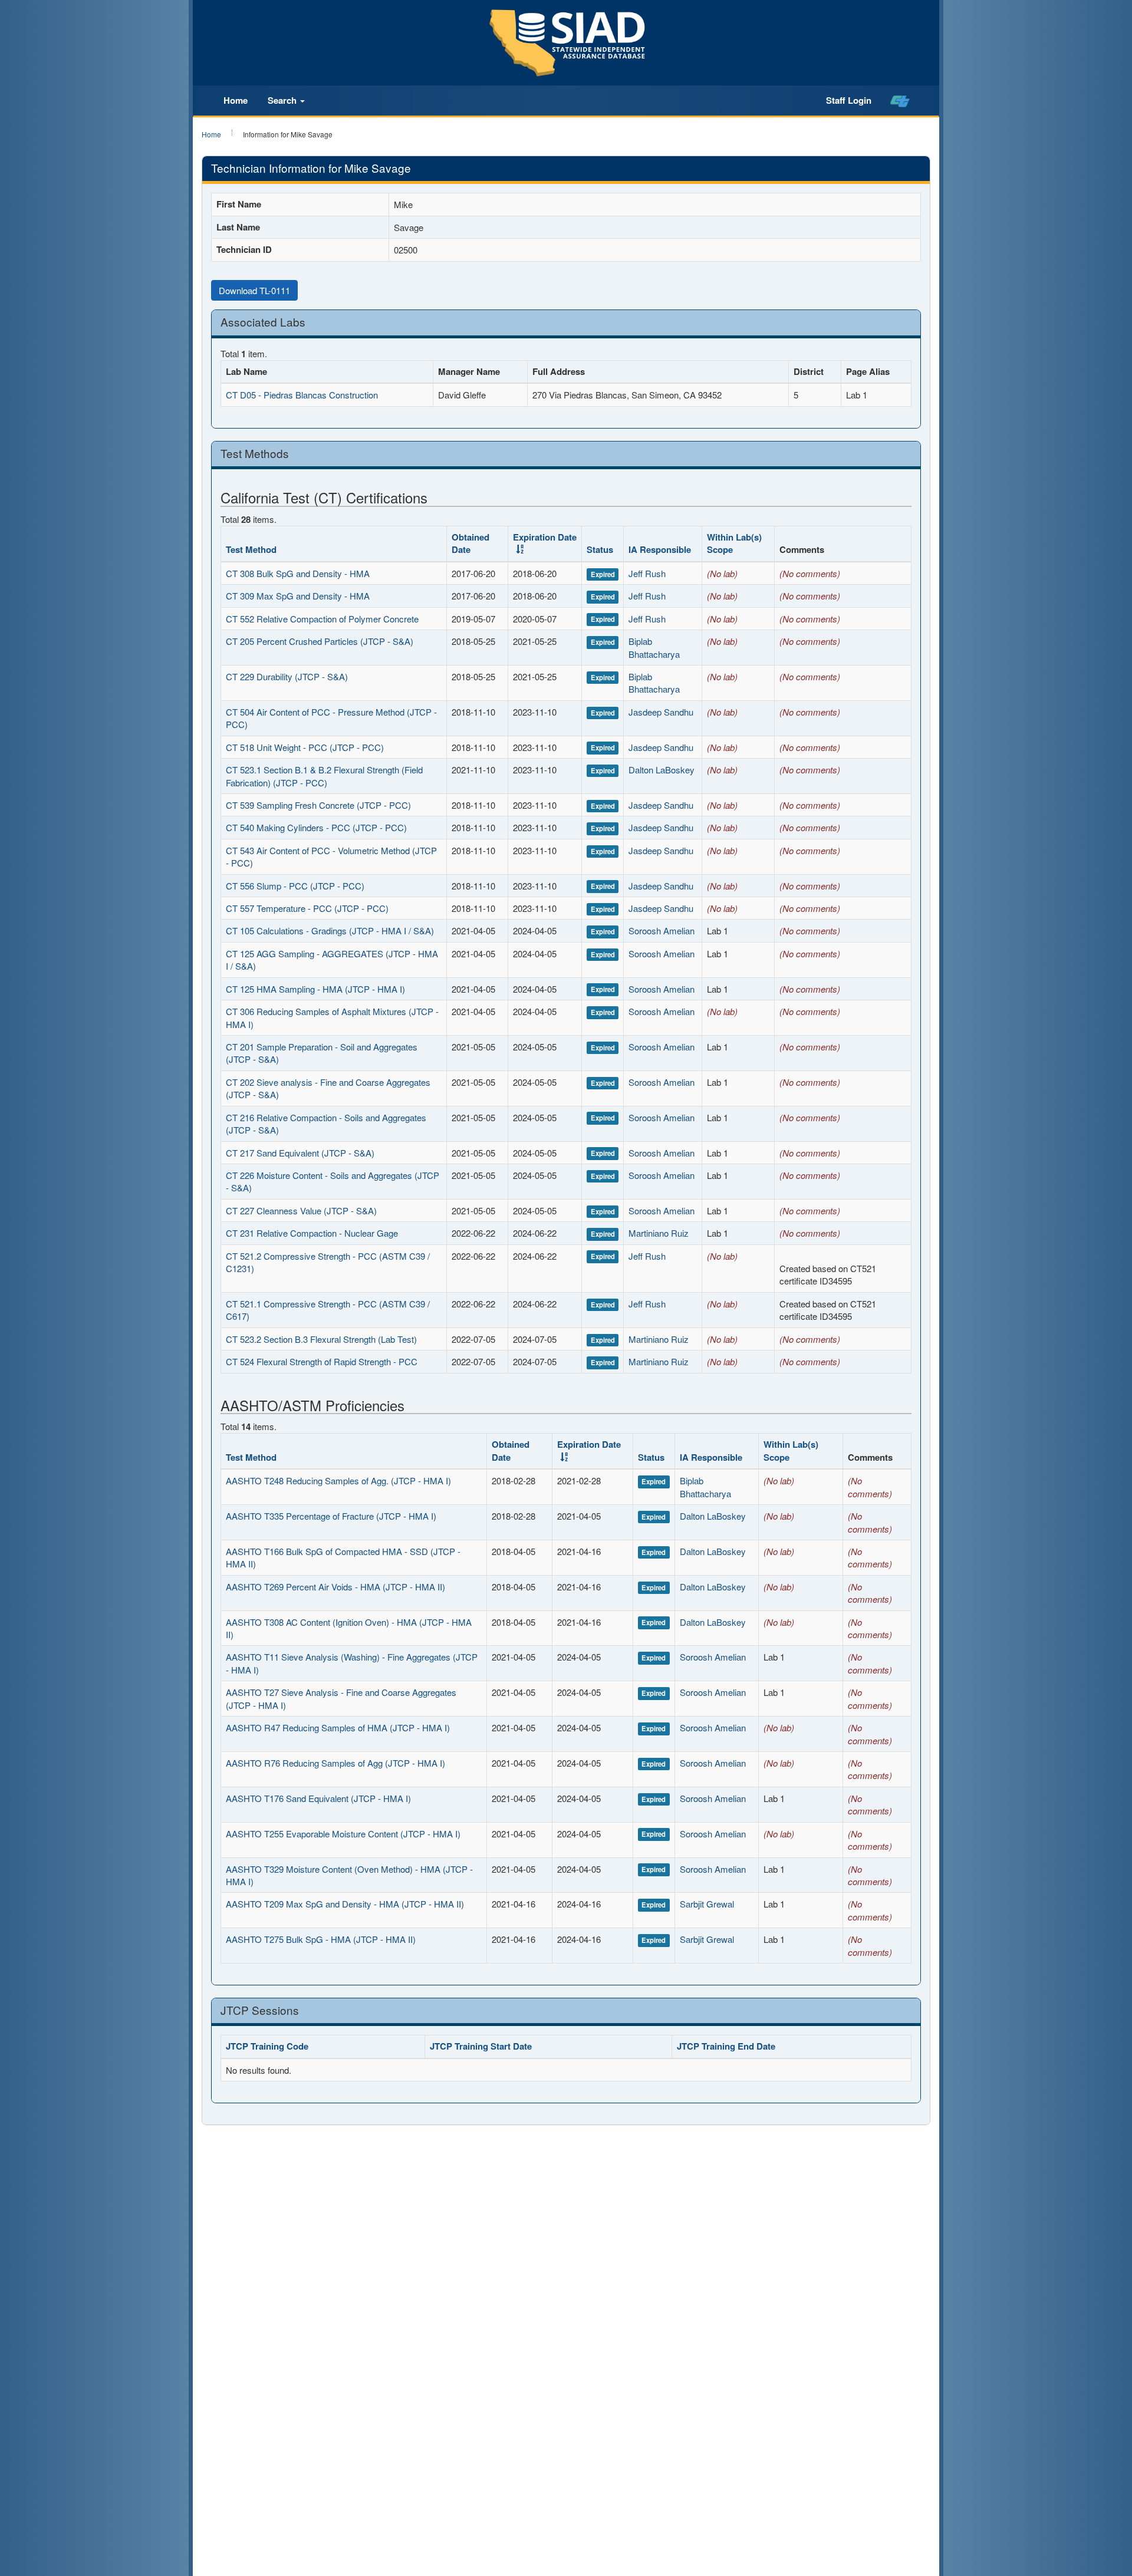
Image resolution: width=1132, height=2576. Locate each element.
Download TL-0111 (254, 290)
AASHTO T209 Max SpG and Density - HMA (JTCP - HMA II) (345, 1904)
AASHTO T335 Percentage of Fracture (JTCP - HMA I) (331, 1516)
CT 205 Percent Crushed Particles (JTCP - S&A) (320, 641)
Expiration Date (545, 537)
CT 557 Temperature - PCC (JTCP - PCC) (307, 908)
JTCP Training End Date (726, 2046)
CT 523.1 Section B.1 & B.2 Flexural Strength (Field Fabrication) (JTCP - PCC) (324, 776)
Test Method (251, 549)
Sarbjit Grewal (707, 1904)
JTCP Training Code (267, 2046)
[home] (900, 101)
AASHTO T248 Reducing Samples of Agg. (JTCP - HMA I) (338, 1480)
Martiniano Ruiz (659, 1233)
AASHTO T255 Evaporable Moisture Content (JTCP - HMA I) (343, 1834)
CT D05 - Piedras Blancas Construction (302, 395)
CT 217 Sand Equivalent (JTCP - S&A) (300, 1153)
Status (600, 549)
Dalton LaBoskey (662, 770)
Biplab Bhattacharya (654, 647)
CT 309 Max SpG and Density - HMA (298, 596)
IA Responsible (660, 549)
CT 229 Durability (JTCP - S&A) (287, 676)
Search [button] (283, 100)
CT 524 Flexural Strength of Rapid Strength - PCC (322, 1361)
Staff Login (849, 100)
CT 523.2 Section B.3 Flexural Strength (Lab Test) (321, 1339)
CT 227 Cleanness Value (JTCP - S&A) (301, 1210)
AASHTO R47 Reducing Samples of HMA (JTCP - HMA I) (338, 1727)
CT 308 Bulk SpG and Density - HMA (298, 573)
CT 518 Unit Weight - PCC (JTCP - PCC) (305, 747)
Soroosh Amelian (662, 930)
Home (236, 100)
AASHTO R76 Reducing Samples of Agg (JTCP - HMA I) (335, 1763)
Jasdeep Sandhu (661, 712)
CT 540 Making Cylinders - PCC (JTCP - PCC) (316, 827)
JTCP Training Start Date (481, 2046)
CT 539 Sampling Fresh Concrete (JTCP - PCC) (318, 805)
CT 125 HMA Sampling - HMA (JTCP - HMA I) (315, 989)
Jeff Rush (647, 573)
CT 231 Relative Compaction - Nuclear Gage (312, 1233)
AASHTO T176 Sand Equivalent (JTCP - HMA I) (318, 1798)
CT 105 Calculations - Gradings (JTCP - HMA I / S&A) (330, 930)
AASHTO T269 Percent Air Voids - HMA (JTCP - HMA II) (335, 1587)
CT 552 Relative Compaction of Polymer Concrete (322, 619)
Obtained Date (470, 543)
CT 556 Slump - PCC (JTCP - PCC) (295, 886)
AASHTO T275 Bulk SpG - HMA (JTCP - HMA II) (321, 1939)
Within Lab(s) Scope (734, 543)
